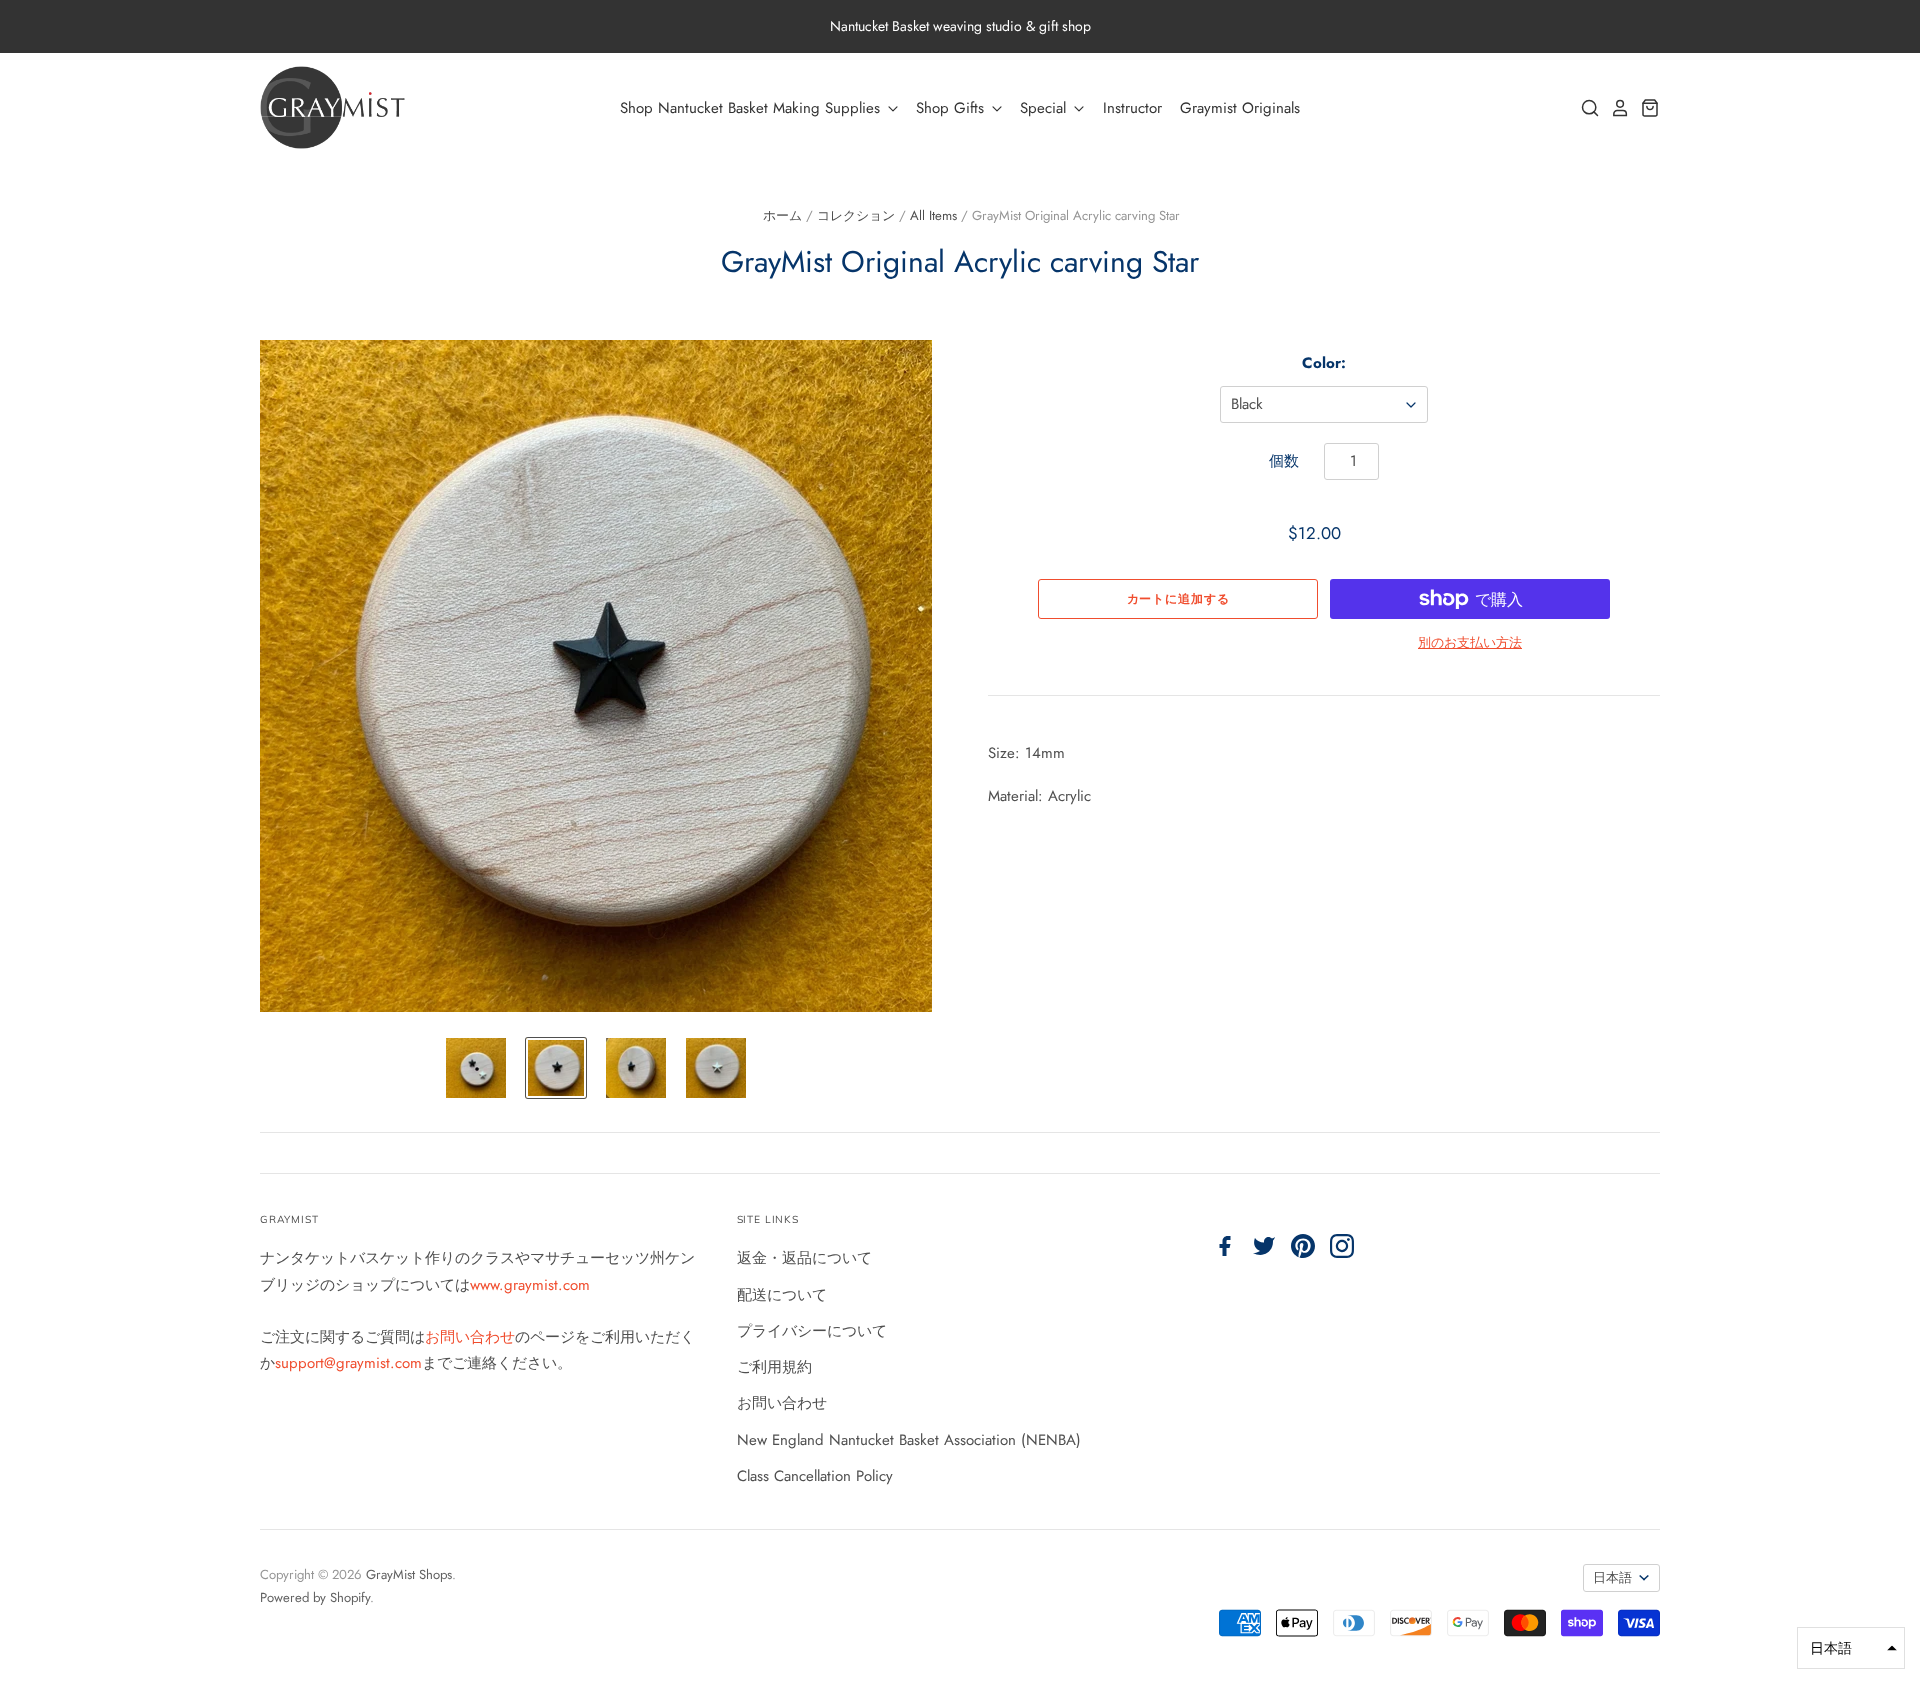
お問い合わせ (470, 1337)
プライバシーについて (812, 1331)
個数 (1284, 461)
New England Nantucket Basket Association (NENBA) (909, 1440)
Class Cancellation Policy (815, 1476)
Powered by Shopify (315, 1597)
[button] (1851, 1648)
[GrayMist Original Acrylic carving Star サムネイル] (476, 1068)
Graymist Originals (1240, 108)
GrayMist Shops (409, 1574)
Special (1045, 108)
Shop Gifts (952, 108)
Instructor (1132, 108)
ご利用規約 (774, 1367)
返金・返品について (804, 1258)
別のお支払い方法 (1470, 642)
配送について (782, 1295)
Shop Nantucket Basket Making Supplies (752, 108)
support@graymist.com (348, 1363)
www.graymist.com (530, 1285)
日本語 (1612, 1577)
